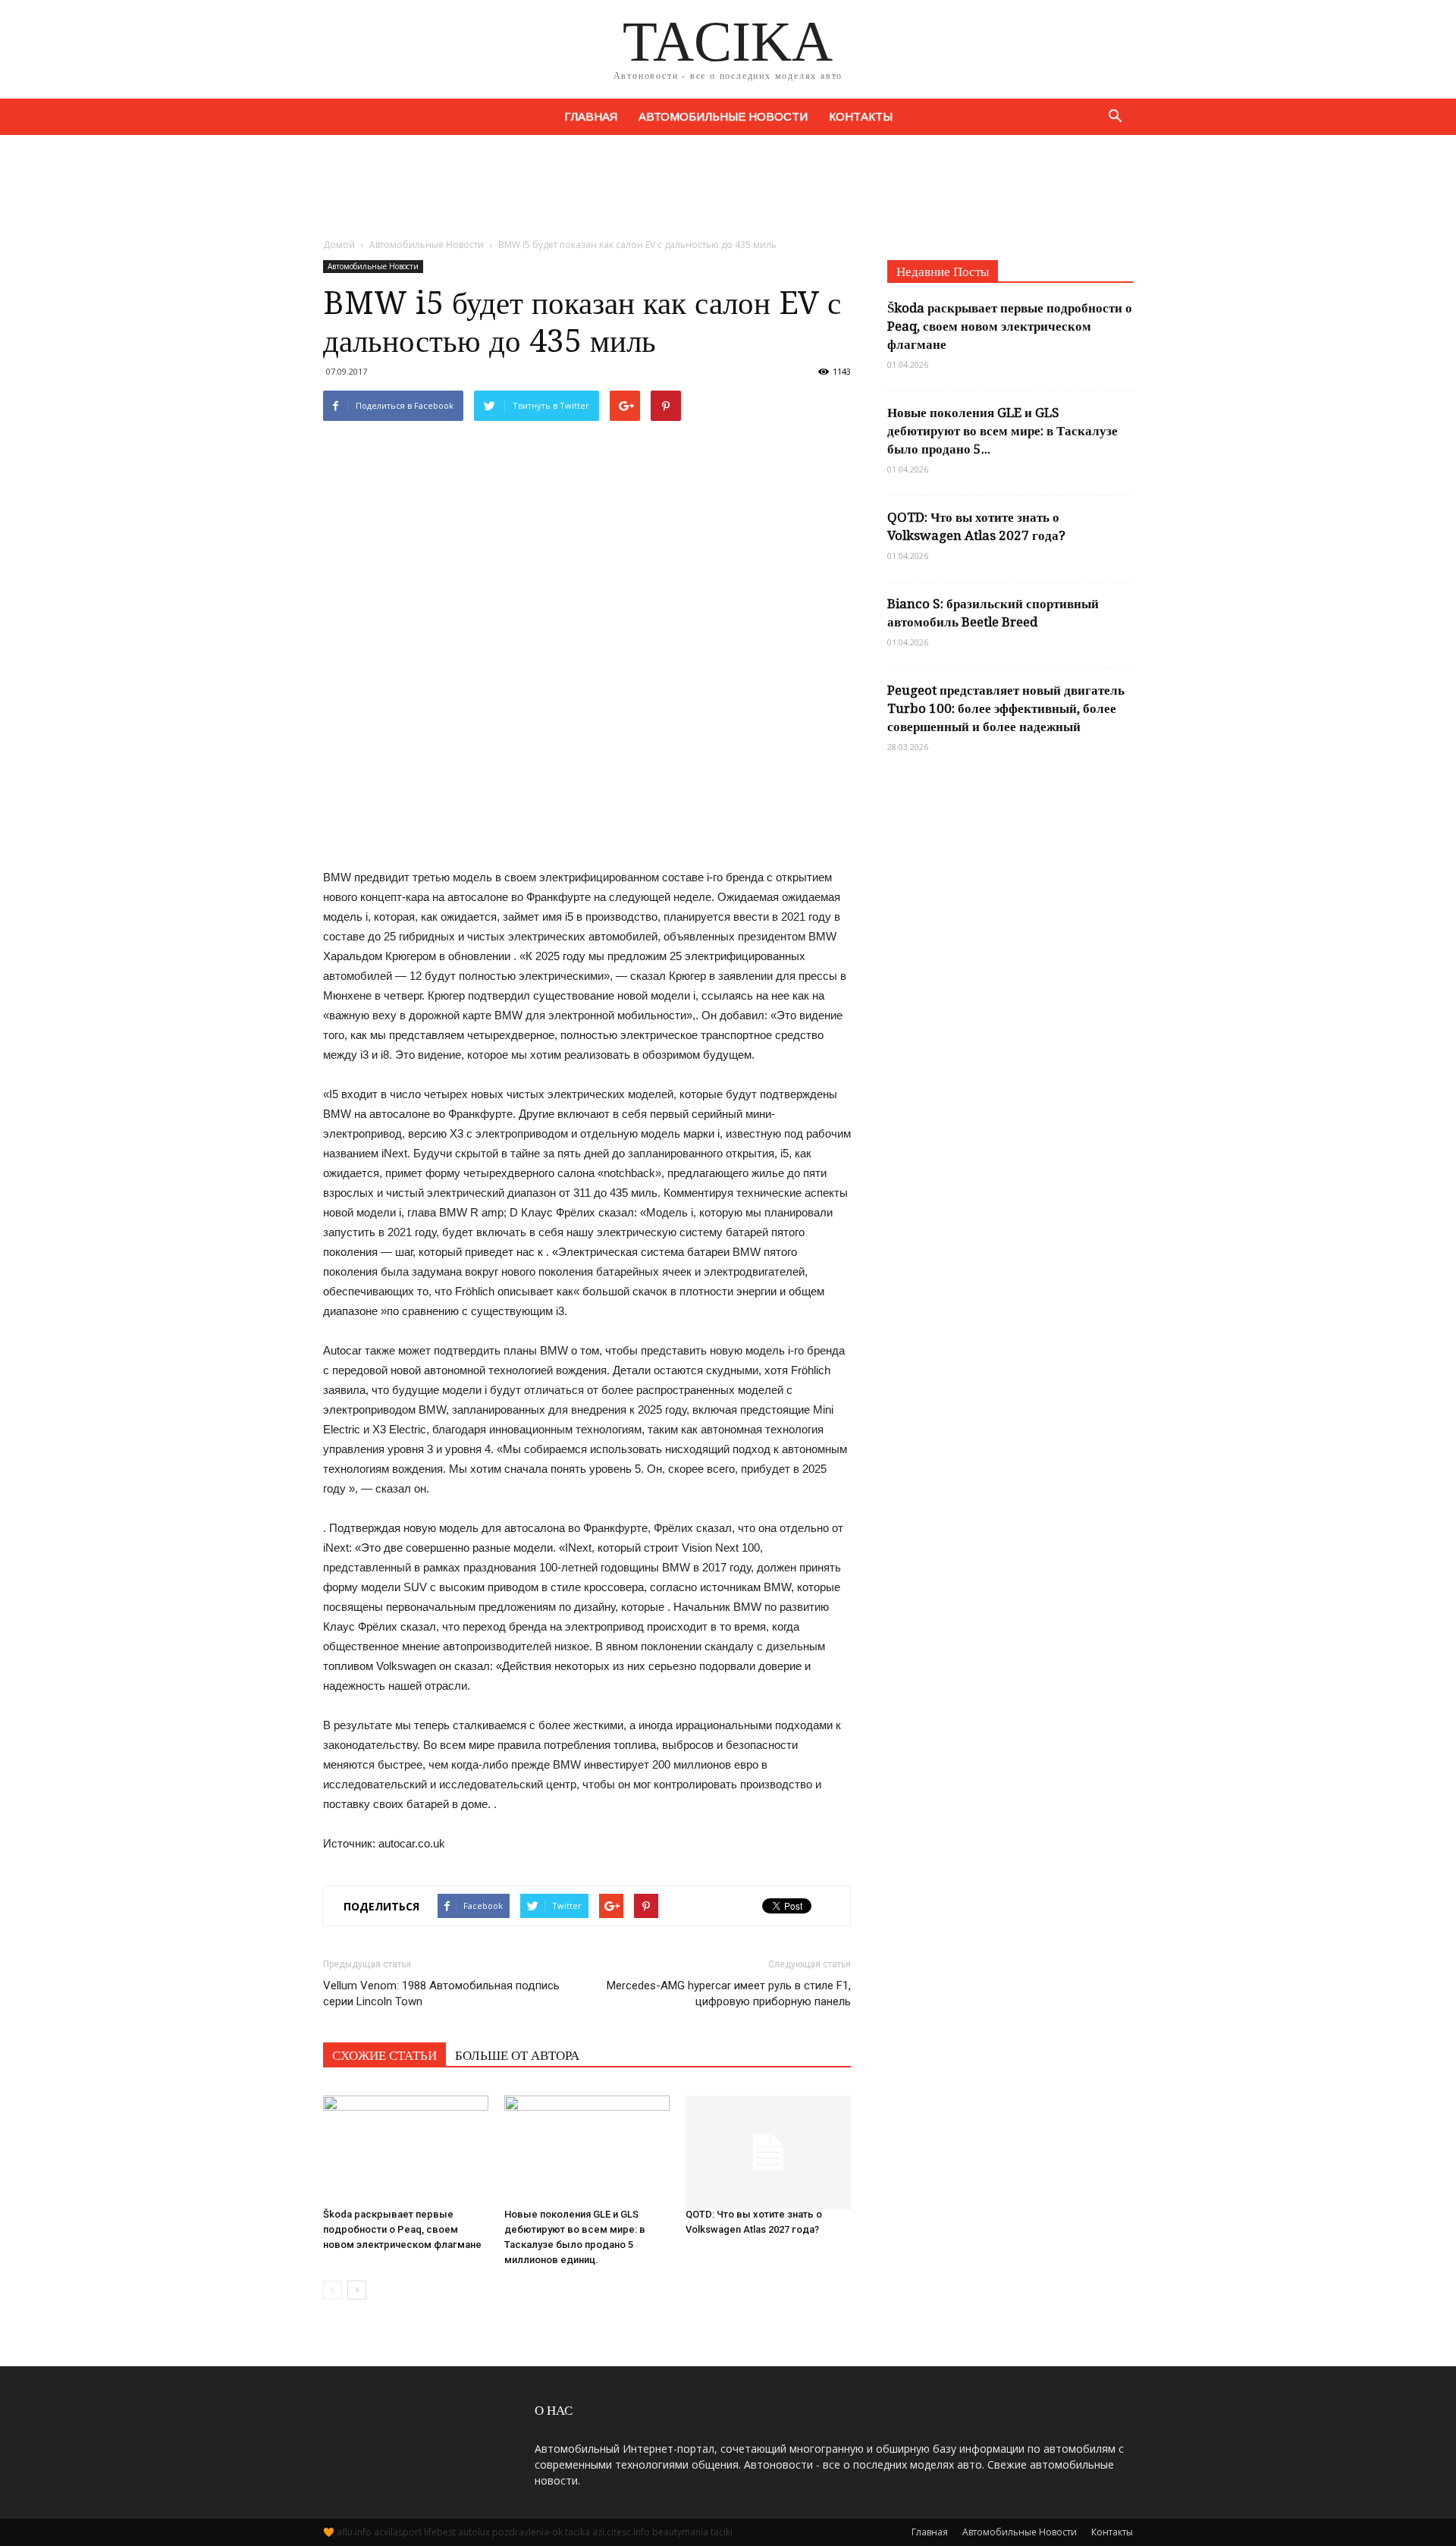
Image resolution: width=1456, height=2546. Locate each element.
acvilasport (398, 2532)
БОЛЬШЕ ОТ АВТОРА (517, 2055)
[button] (1115, 117)
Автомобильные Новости (723, 116)
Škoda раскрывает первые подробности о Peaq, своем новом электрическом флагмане (402, 2229)
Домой (339, 245)
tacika (577, 2532)
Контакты (861, 116)
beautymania (680, 2532)
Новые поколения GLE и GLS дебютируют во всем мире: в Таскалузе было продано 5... (1003, 431)
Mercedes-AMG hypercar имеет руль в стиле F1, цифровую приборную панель (729, 1993)
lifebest (440, 2532)
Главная (591, 116)
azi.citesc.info (621, 2532)
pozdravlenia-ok (527, 2532)
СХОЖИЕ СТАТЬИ (384, 2055)
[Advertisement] (728, 187)
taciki (722, 2532)
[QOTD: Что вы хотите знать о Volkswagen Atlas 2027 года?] (768, 2145)
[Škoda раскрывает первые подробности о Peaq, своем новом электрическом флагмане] (406, 2145)
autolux (474, 2532)
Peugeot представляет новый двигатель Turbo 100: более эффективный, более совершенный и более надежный (1006, 708)
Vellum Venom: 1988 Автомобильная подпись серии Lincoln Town (441, 1993)
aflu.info (354, 2532)
